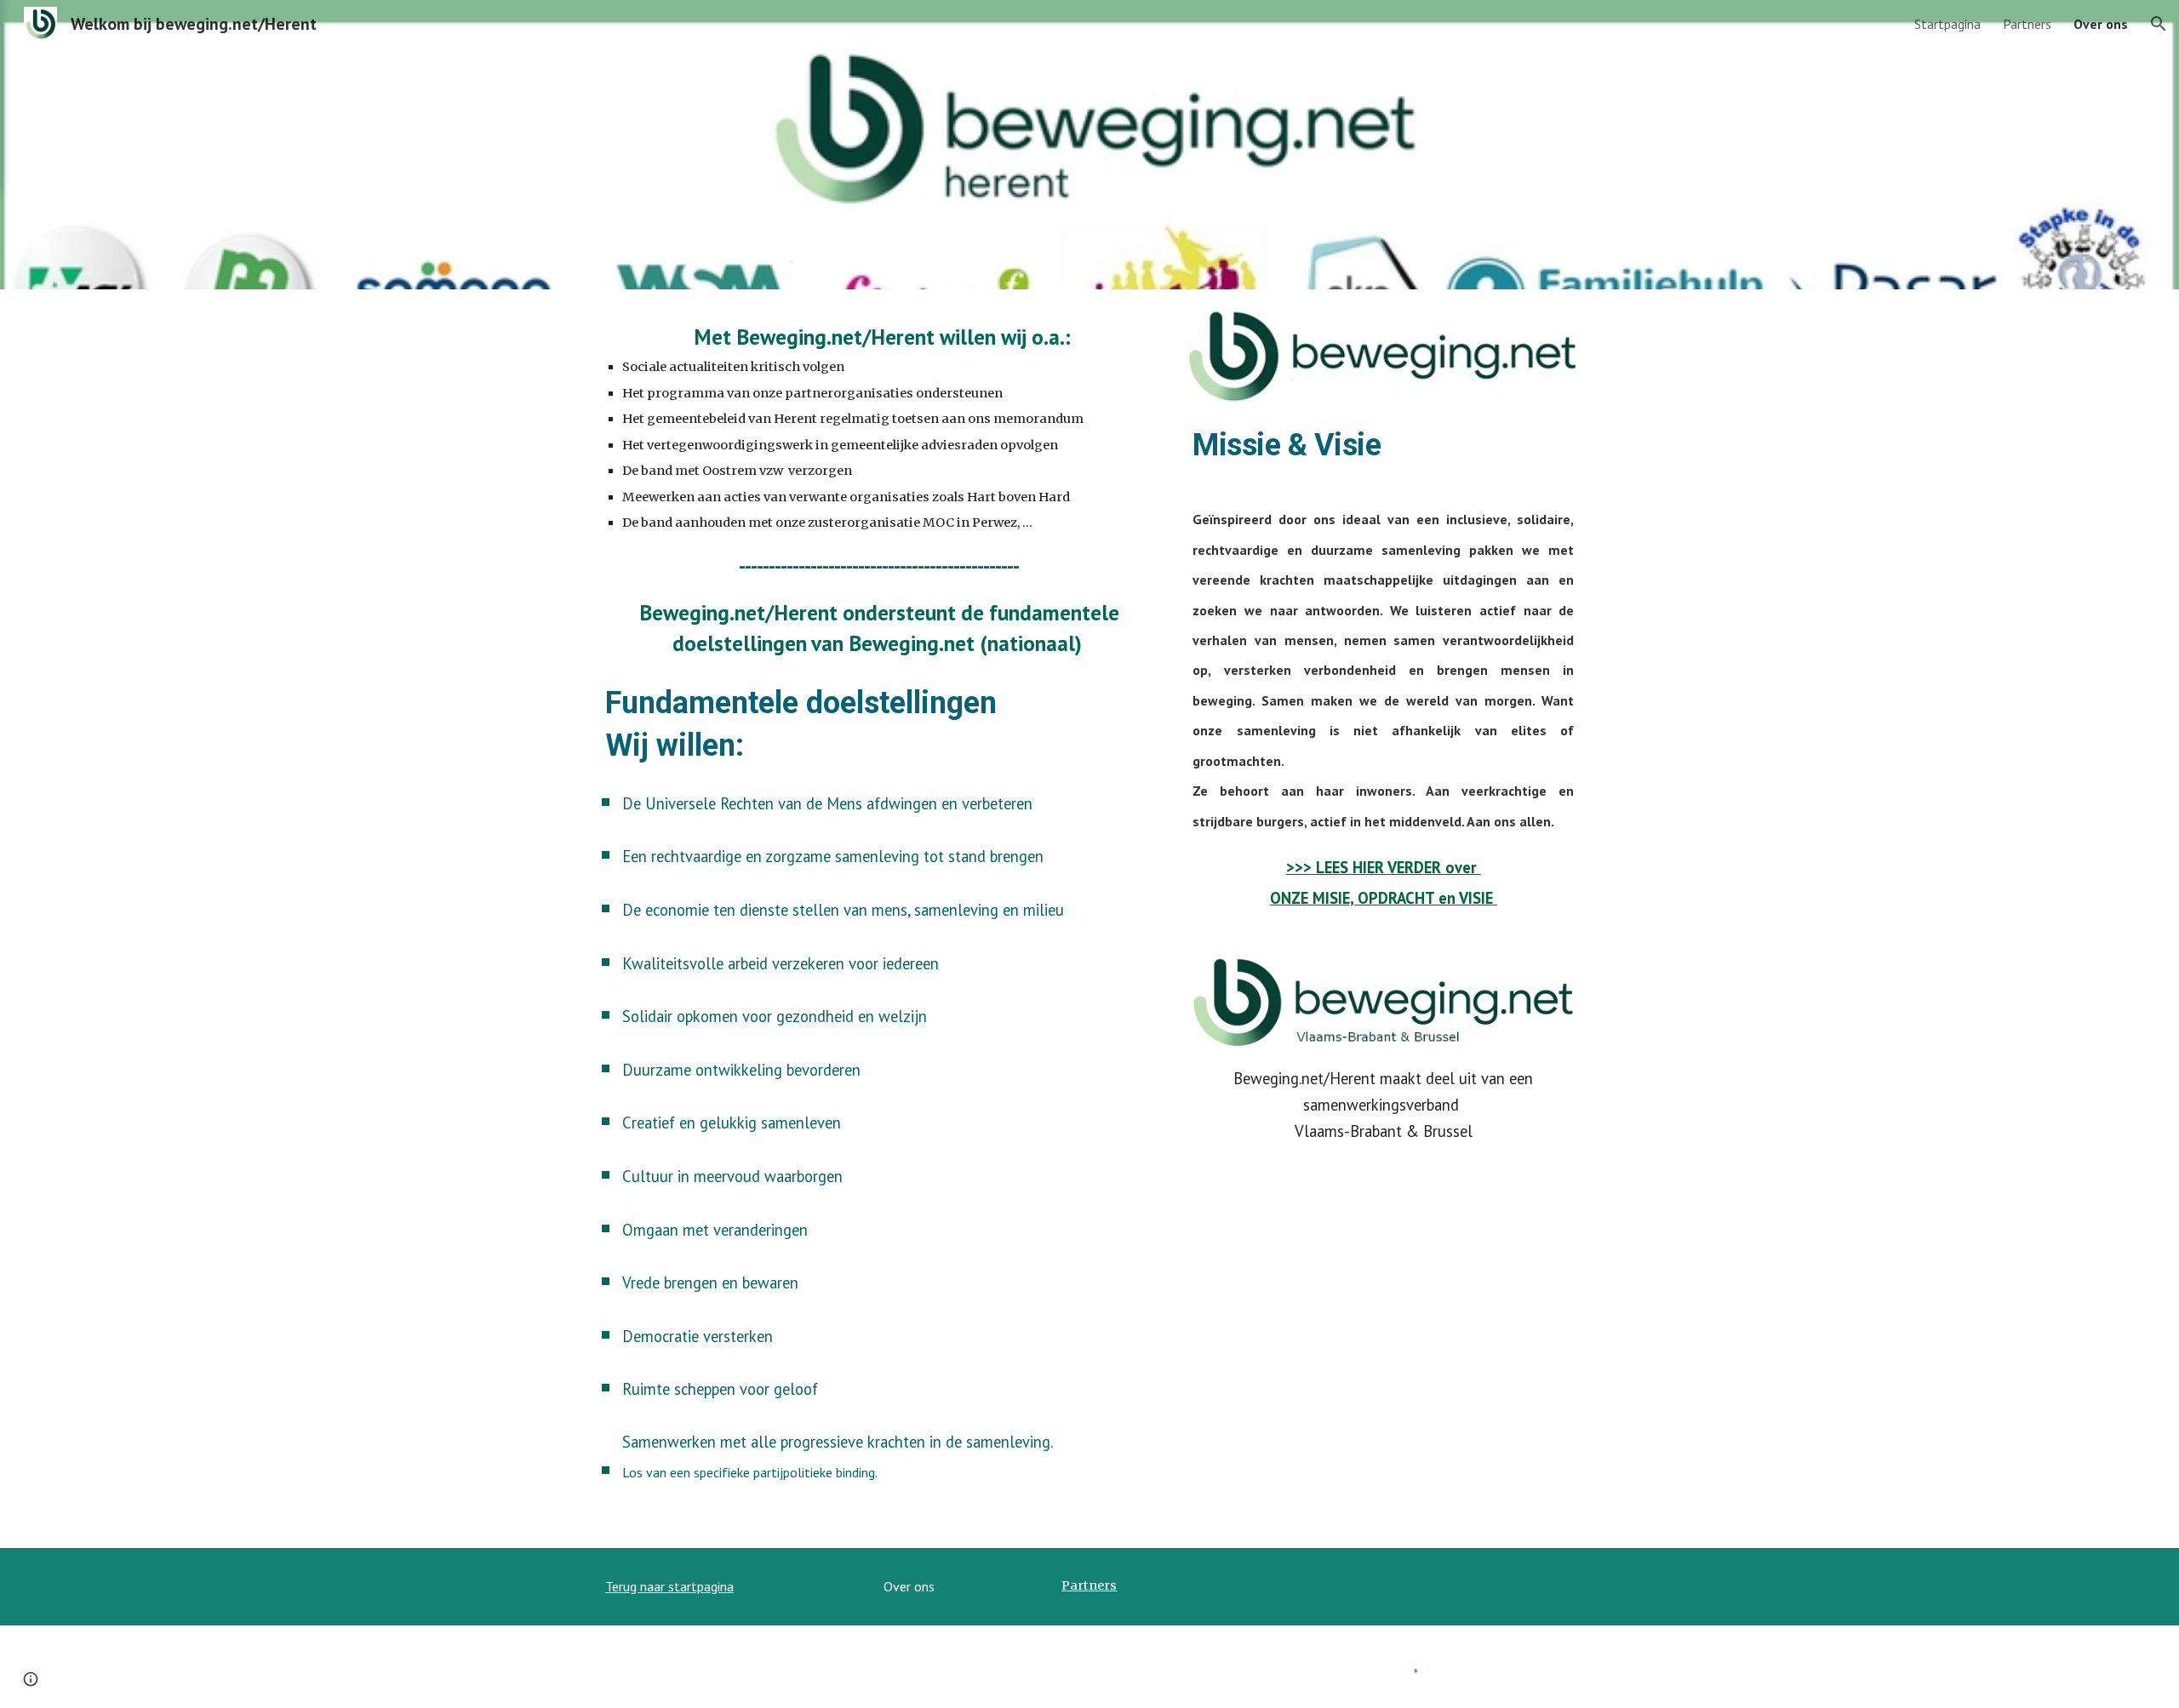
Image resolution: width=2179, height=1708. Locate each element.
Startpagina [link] (1947, 24)
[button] (2159, 24)
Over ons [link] (2101, 24)
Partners (1089, 1585)
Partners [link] (2027, 24)
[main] (880, 490)
